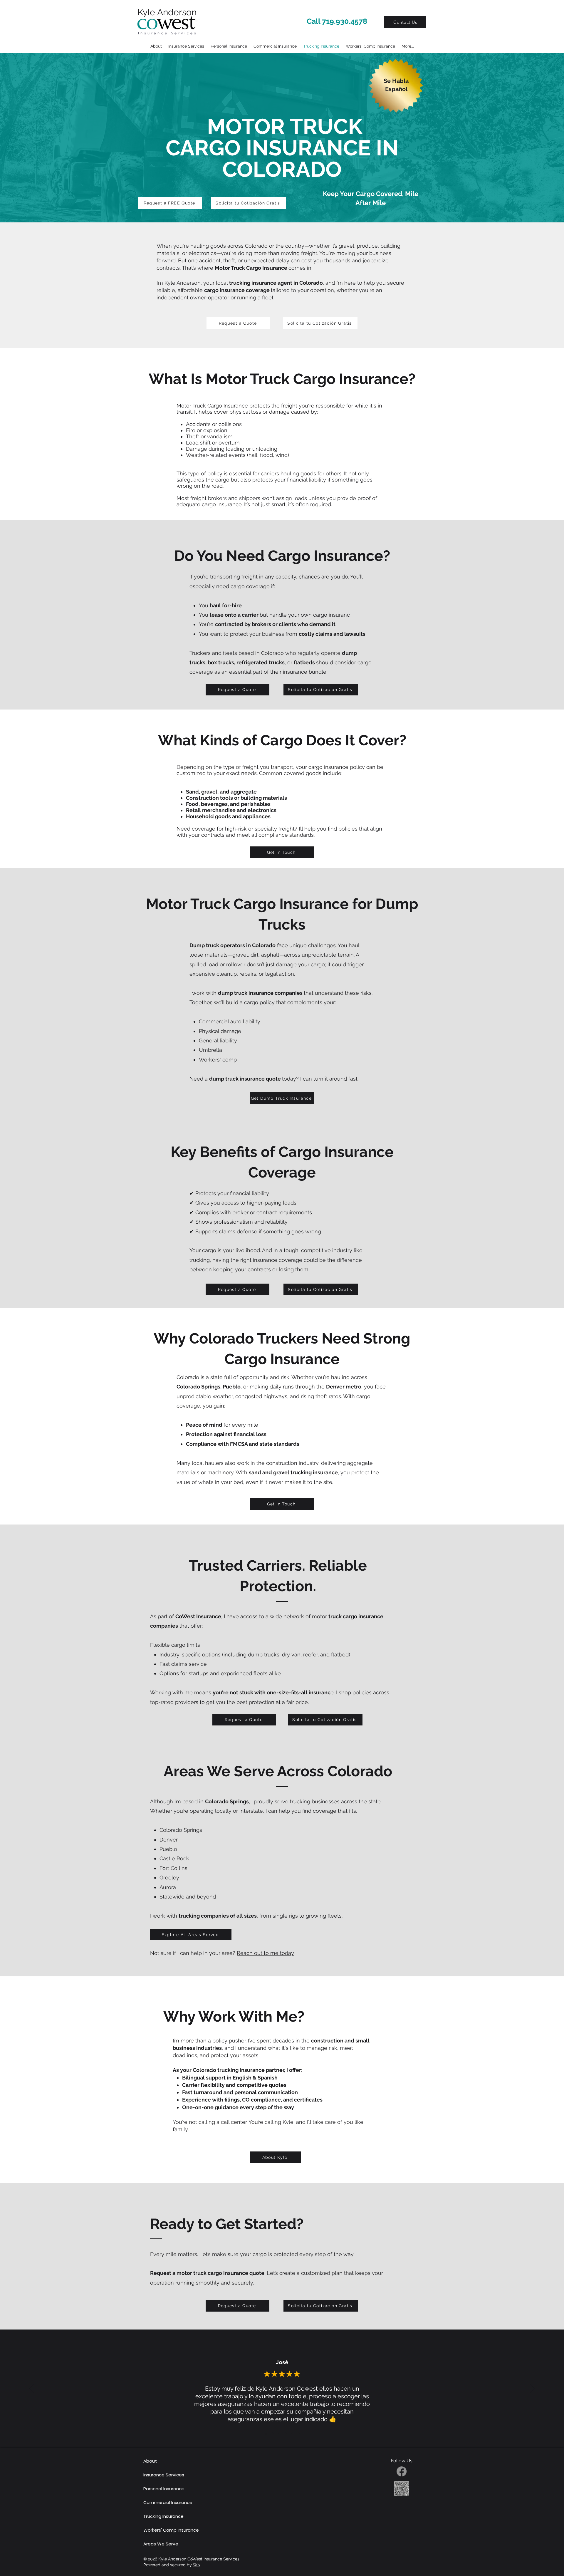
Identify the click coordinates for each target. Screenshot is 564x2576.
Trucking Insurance (163, 2516)
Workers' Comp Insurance (171, 2530)
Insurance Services (164, 2475)
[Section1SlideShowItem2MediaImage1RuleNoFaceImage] (272, 2433)
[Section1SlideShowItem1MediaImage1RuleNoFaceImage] (266, 2433)
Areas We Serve (161, 2544)
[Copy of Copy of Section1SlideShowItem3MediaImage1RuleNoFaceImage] (292, 2433)
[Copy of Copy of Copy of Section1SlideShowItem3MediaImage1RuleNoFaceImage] (299, 2433)
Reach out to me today (265, 1953)
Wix (197, 2565)
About (150, 2461)
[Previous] (32, 2389)
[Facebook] (402, 2471)
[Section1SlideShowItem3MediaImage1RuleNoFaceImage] (279, 2433)
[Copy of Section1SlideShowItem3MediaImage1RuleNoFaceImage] (286, 2433)
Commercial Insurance (168, 2502)
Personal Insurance (164, 2489)
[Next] (532, 2389)
